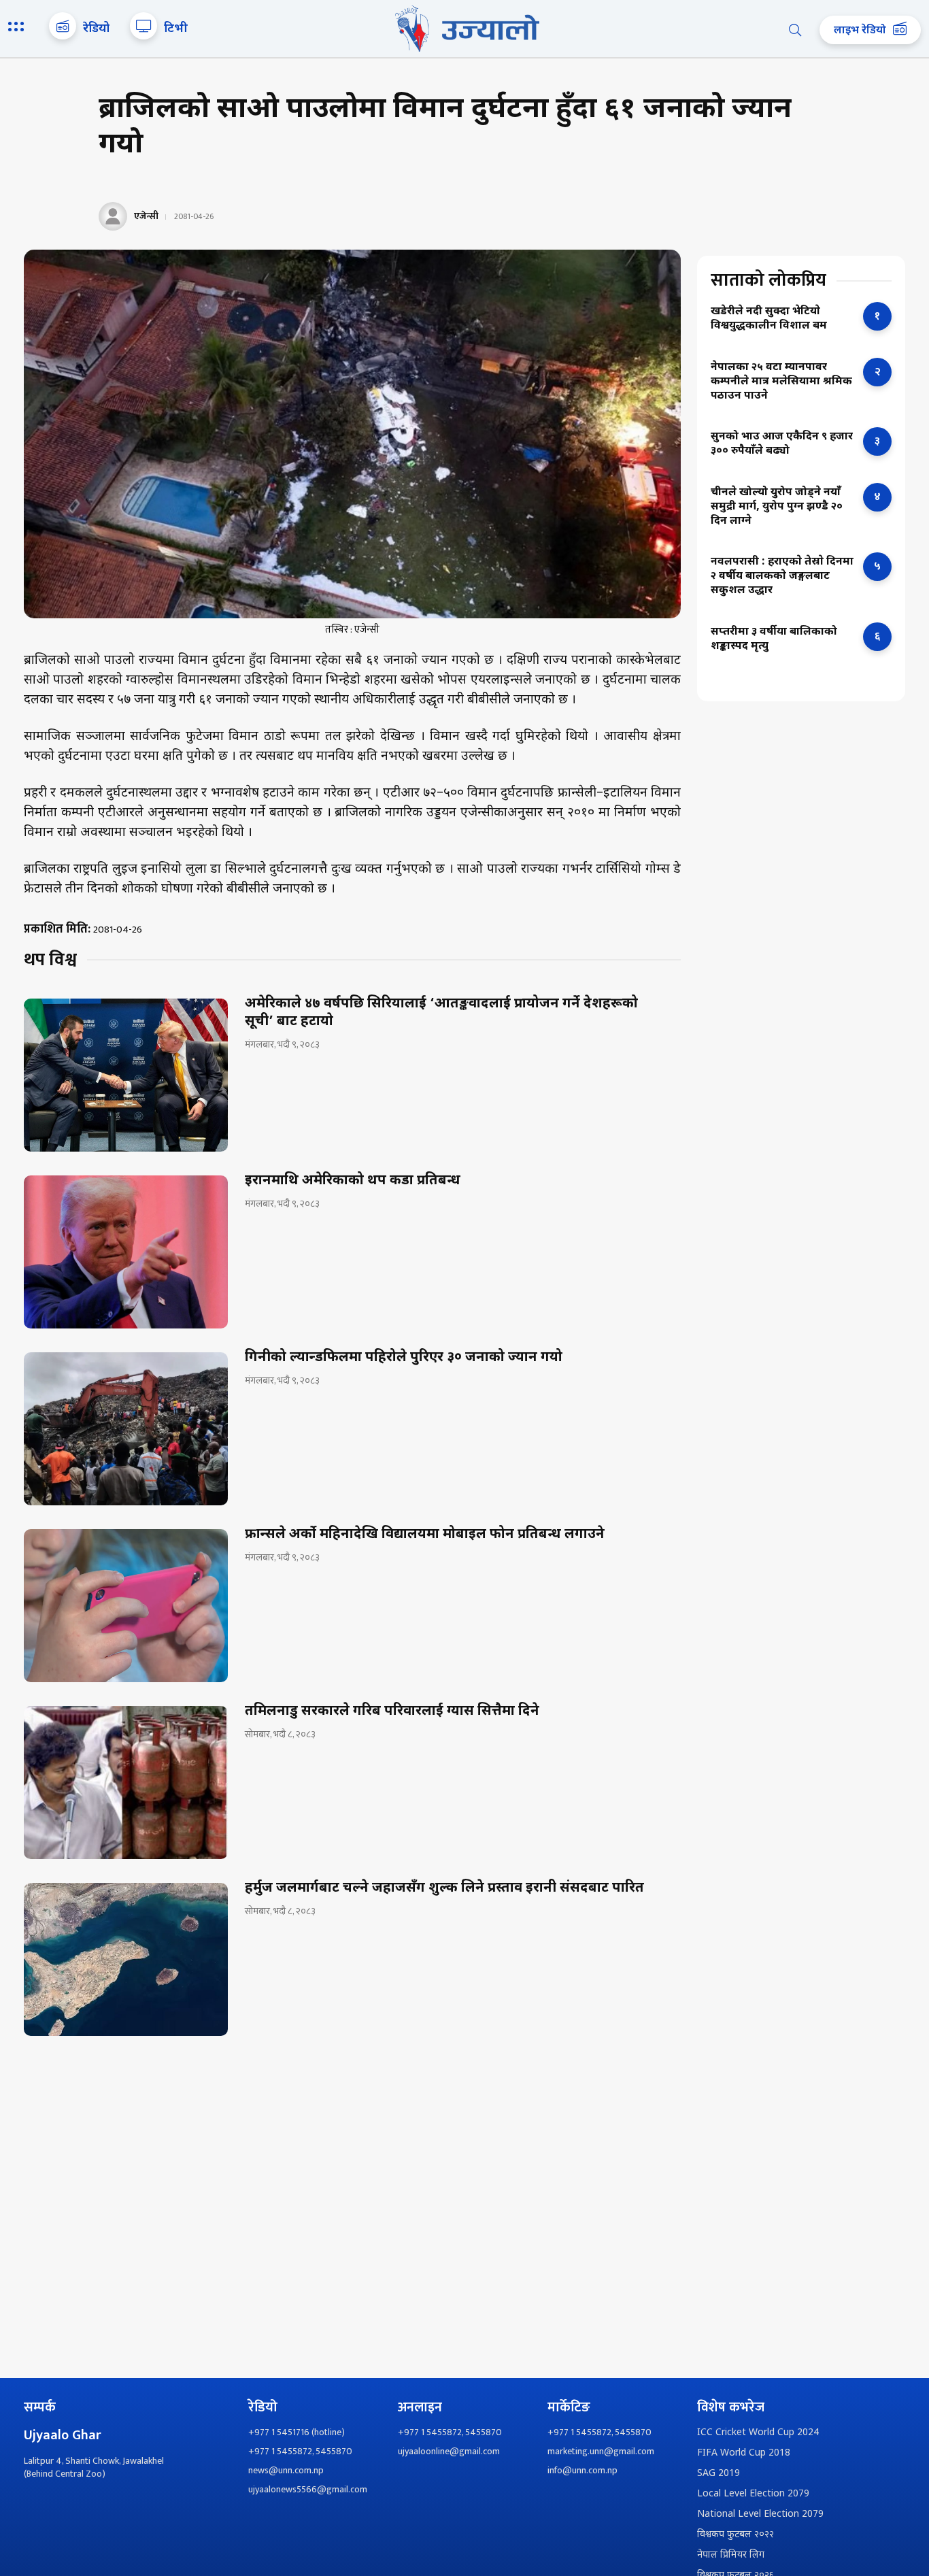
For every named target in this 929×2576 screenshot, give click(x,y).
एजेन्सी (146, 216)
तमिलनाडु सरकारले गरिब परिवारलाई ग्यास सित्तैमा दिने (392, 1711)
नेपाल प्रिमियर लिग (731, 2555)
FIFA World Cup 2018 (744, 2453)
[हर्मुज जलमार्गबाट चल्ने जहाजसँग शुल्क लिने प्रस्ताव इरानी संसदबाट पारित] (126, 1959)
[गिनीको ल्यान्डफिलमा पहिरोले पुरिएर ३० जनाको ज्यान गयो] (126, 1429)
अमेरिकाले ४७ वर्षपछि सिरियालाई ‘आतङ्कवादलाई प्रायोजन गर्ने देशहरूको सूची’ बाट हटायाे (441, 1013)
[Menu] (18, 28)
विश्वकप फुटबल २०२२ (736, 2535)
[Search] (795, 30)
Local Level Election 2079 (753, 2494)
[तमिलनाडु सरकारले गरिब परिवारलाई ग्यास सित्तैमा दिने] (126, 1783)
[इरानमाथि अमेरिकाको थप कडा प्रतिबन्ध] (126, 1252)
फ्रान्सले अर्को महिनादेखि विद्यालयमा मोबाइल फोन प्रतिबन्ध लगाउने (425, 1535)
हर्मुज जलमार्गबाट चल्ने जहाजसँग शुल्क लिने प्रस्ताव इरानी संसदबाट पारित (444, 1888)
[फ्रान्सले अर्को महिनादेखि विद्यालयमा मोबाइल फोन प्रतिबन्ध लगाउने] (126, 1606)
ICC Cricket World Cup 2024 (758, 2433)
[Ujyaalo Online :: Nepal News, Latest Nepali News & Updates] (464, 29)
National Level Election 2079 (760, 2514)
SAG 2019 (719, 2474)
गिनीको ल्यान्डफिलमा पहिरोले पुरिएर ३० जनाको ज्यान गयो (404, 1358)
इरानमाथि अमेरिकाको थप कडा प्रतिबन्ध (353, 1181)
